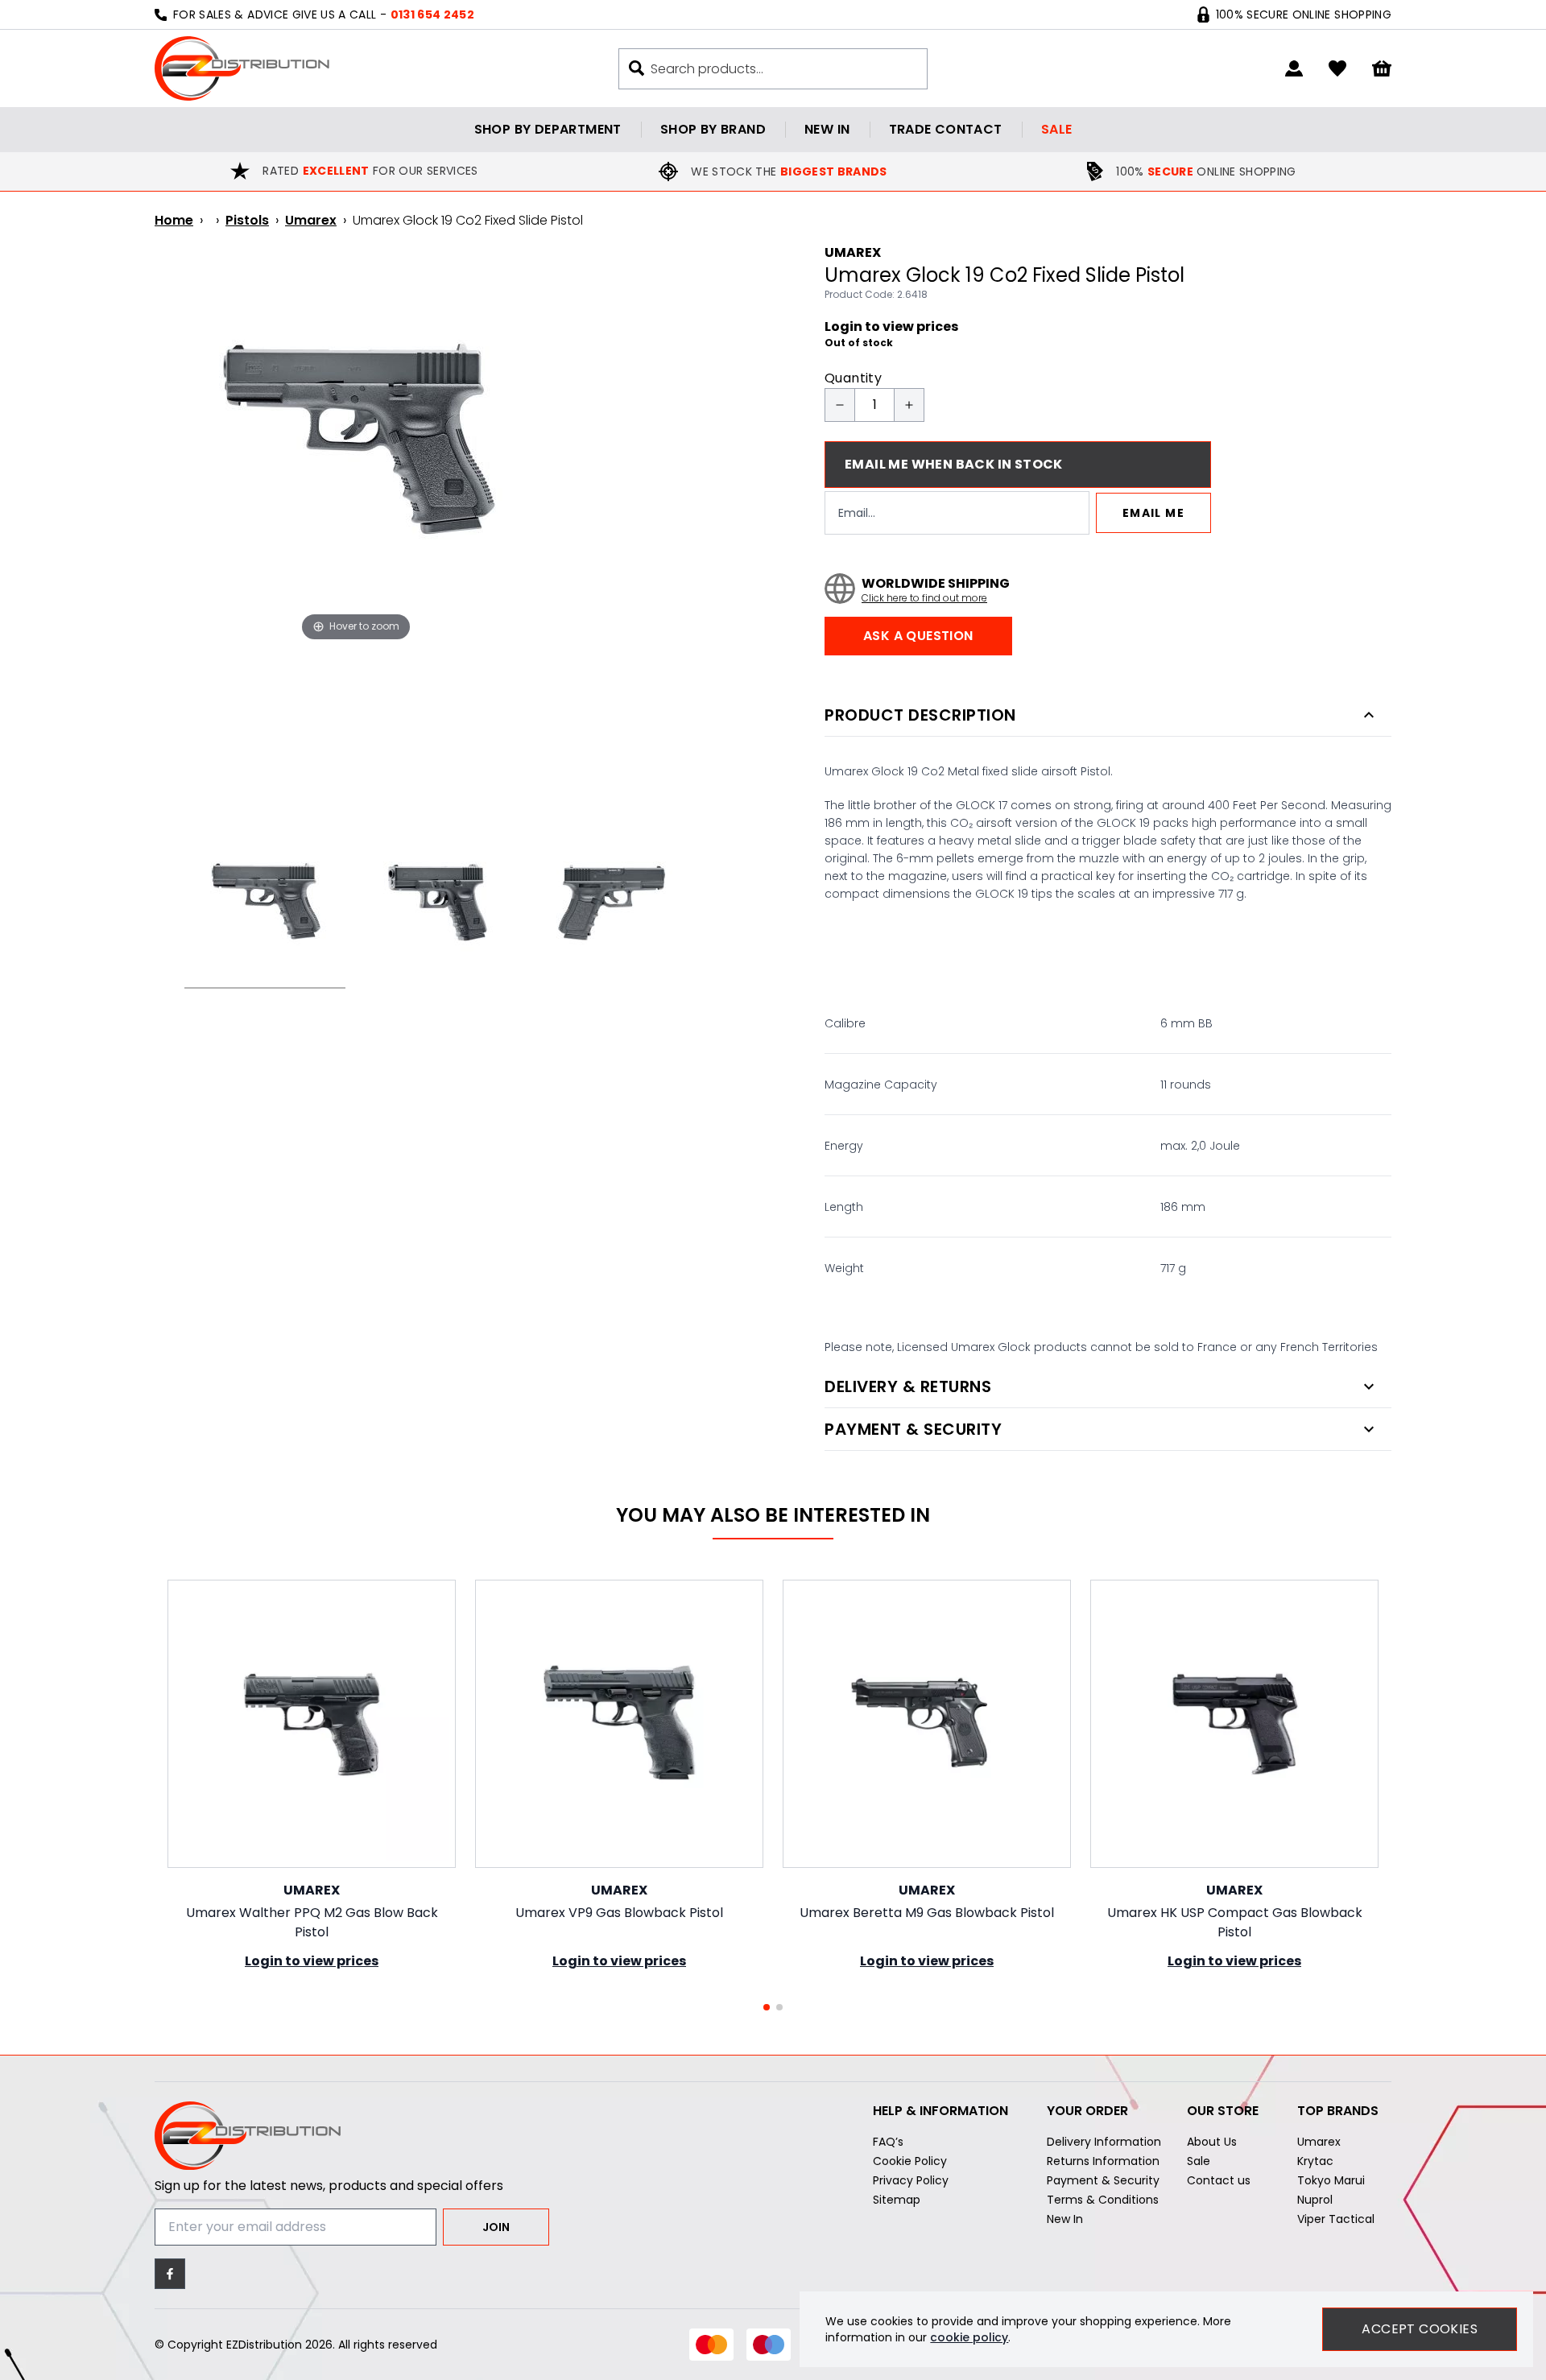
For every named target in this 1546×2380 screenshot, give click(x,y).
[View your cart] (1382, 69)
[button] (767, 2007)
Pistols (247, 220)
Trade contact (946, 129)
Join (496, 2227)
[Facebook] (170, 2274)
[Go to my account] (1294, 68)
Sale (1057, 129)
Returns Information (1103, 2161)
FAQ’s (888, 2142)
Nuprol (1315, 2200)
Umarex (311, 220)
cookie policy (969, 2337)
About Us (1212, 2142)
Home (174, 220)
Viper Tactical (1336, 2219)
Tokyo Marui (1331, 2180)
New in (827, 129)
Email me (1153, 513)
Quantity (853, 378)
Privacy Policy (911, 2180)
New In (1065, 2219)
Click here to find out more (924, 598)
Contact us (1219, 2180)
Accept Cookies (1420, 2329)
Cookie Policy (910, 2161)
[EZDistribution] (242, 68)
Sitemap (897, 2200)
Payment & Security (1103, 2180)
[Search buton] (637, 68)
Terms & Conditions (1103, 2200)
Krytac (1315, 2161)
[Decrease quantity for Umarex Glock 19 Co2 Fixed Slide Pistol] (840, 405)
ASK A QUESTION (918, 636)
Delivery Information (1104, 2142)
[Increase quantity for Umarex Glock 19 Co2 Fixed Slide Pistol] (909, 405)
